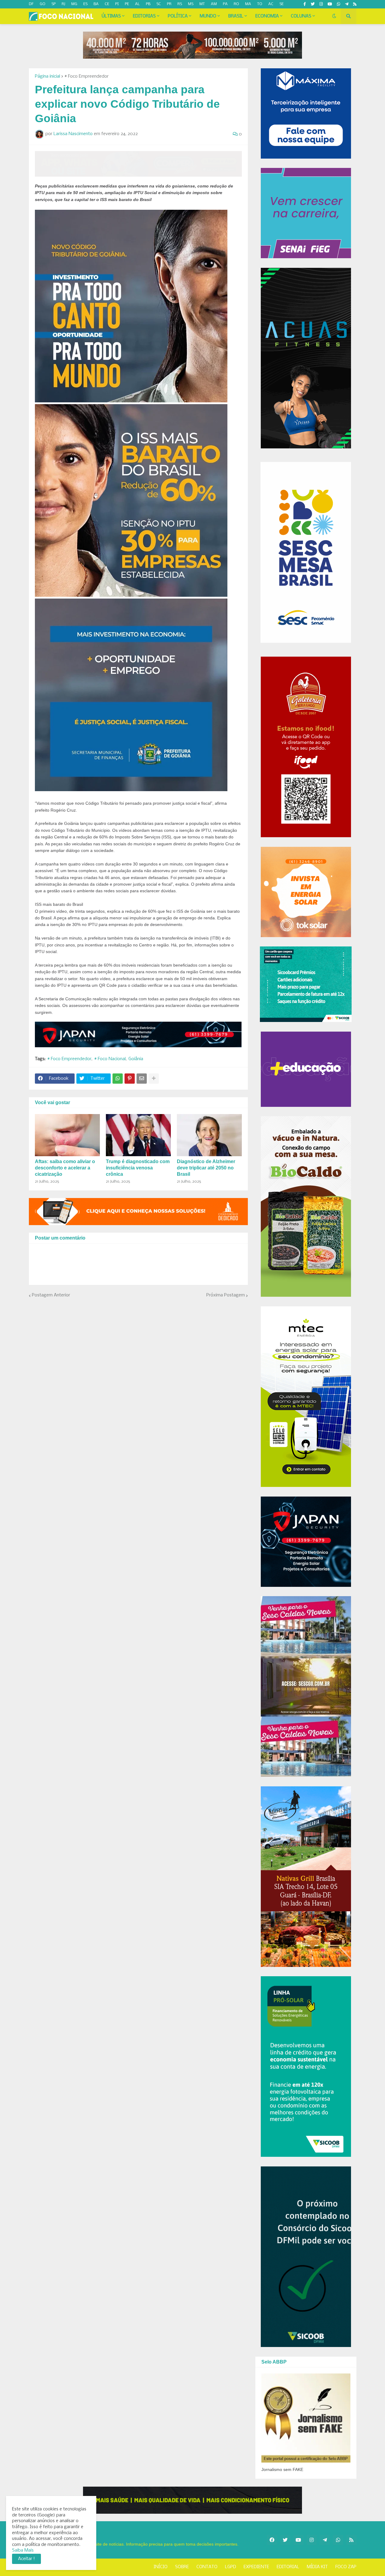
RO (236, 4)
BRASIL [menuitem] (236, 16)
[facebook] (272, 2540)
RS (180, 4)
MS (191, 4)
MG (74, 4)
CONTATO (207, 2567)
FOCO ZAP (346, 2567)
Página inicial (48, 76)
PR (169, 4)
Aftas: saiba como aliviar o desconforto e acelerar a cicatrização (65, 1168)
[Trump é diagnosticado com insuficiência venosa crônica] (138, 1135)
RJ (63, 4)
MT (202, 4)
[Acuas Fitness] (192, 2500)
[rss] (355, 4)
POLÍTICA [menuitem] (178, 16)
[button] (334, 16)
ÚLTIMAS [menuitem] (111, 16)
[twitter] (313, 4)
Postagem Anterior (51, 1295)
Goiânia (136, 1059)
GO (43, 4)
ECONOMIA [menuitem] (267, 16)
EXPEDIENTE (256, 2567)
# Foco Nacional (110, 1059)
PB (148, 4)
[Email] (142, 1079)
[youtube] (330, 4)
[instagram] (321, 4)
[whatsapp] (339, 4)
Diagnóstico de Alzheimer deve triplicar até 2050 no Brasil (206, 1168)
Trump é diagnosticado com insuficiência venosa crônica (138, 1168)
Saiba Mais (23, 2550)
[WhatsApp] (118, 1079)
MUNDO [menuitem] (208, 16)
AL (137, 4)
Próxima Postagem (226, 1295)
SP (54, 4)
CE (107, 4)
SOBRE (182, 2567)
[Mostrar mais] (154, 1079)
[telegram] (347, 4)
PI (117, 4)
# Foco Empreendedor (86, 76)
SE (282, 4)
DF (31, 4)
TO (260, 4)
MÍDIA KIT (317, 2567)
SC (159, 4)
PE (127, 4)
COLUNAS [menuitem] (301, 16)
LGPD (231, 2567)
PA (225, 4)
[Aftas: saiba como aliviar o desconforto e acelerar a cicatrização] (67, 1135)
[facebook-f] (305, 4)
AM (214, 4)
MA (248, 4)
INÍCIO (161, 2567)
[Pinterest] (130, 1079)
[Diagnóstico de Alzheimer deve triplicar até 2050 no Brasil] (209, 1135)
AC (271, 4)
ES (85, 4)
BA (96, 4)
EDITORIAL (288, 2567)
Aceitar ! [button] (26, 2559)
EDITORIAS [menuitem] (144, 16)
